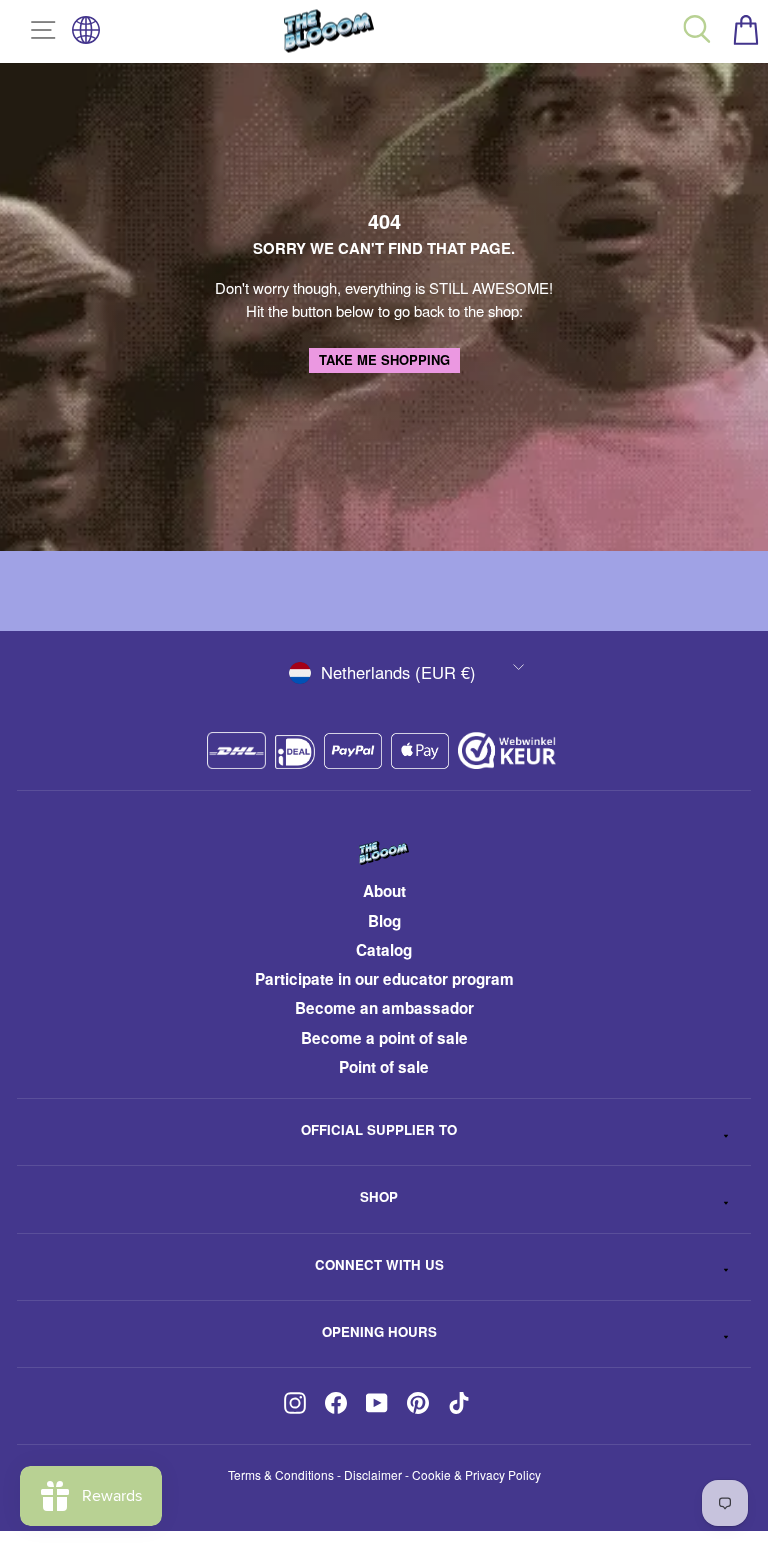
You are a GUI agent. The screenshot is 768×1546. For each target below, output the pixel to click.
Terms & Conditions (281, 1474)
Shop (379, 1196)
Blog (384, 921)
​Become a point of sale (384, 1038)
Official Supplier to (379, 1129)
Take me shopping (384, 359)
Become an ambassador (384, 1008)
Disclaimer (373, 1474)
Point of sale (384, 1067)
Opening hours (379, 1331)
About (384, 891)
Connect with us (379, 1264)
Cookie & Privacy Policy (476, 1474)
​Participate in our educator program (384, 979)
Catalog (384, 950)
